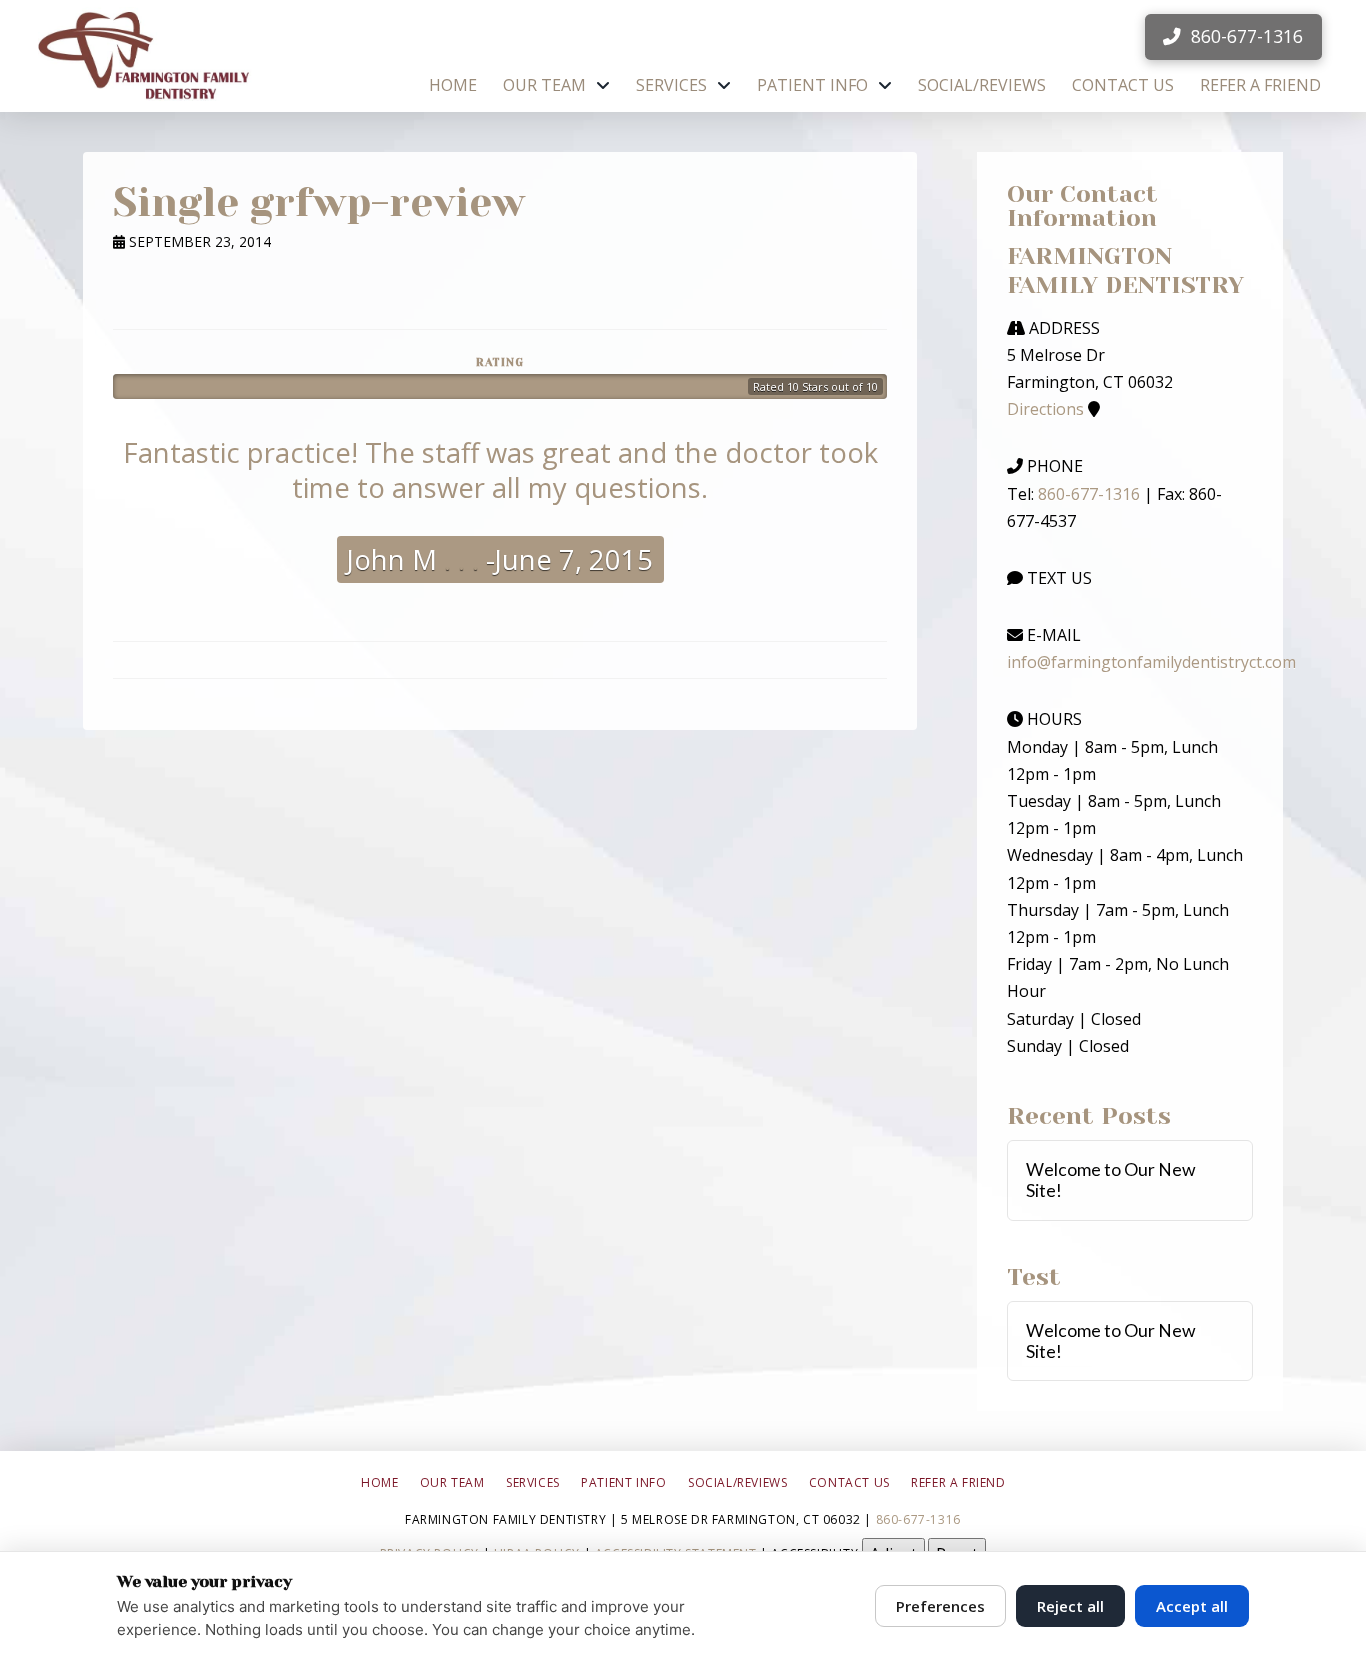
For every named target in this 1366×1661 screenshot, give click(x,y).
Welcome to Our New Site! (1111, 1180)
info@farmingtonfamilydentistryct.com (1151, 662)
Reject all (1070, 1606)
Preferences (940, 1606)
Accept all (1192, 1606)
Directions (1045, 409)
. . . (458, 559)
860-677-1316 (1089, 494)
